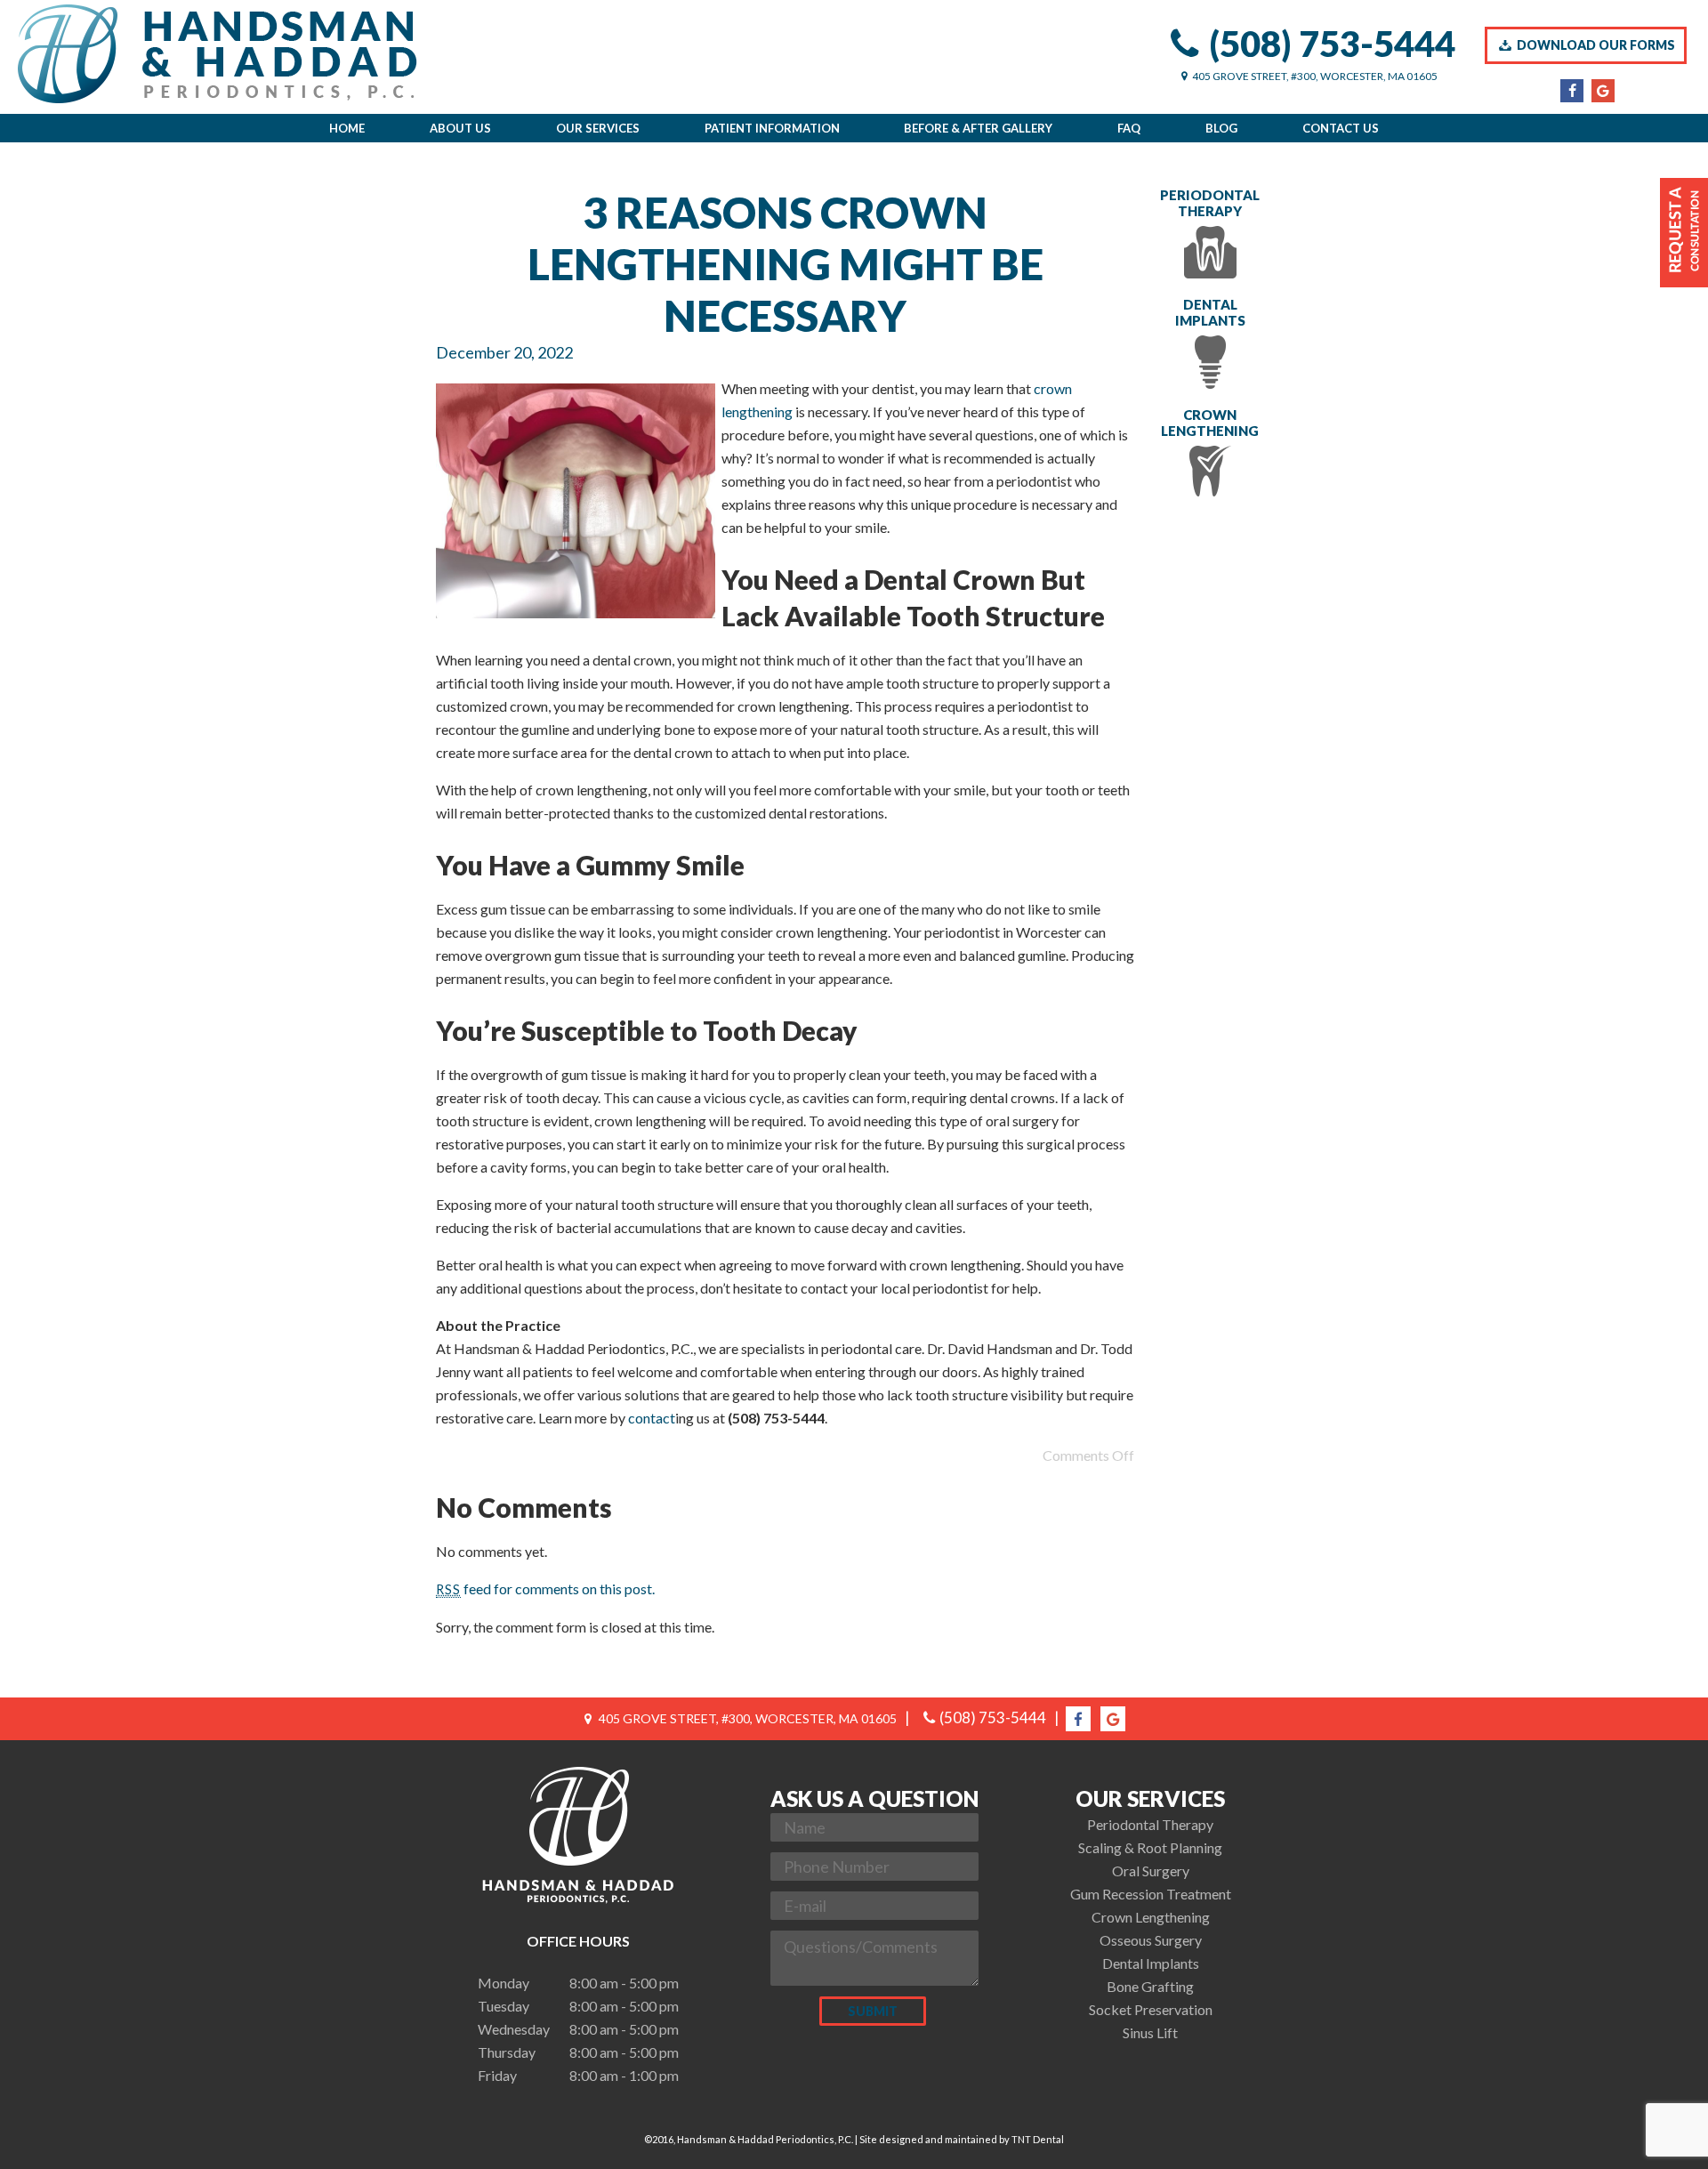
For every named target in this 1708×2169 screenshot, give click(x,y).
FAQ (1129, 128)
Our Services (598, 128)
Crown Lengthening (1210, 423)
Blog (1221, 128)
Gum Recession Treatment (1151, 1894)
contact (652, 1418)
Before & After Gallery (978, 128)
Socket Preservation (1151, 2009)
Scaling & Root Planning (1150, 1847)
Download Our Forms (1595, 45)
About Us (460, 128)
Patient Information (772, 128)
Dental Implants (1210, 312)
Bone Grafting (1150, 1986)
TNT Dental (1038, 2139)
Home (347, 128)
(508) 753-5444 (1332, 44)
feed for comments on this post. (545, 1588)
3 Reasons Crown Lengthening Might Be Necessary (786, 264)
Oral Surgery (1151, 1871)
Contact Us (1341, 128)
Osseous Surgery (1151, 1940)
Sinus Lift (1150, 2032)
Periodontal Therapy (1210, 203)
